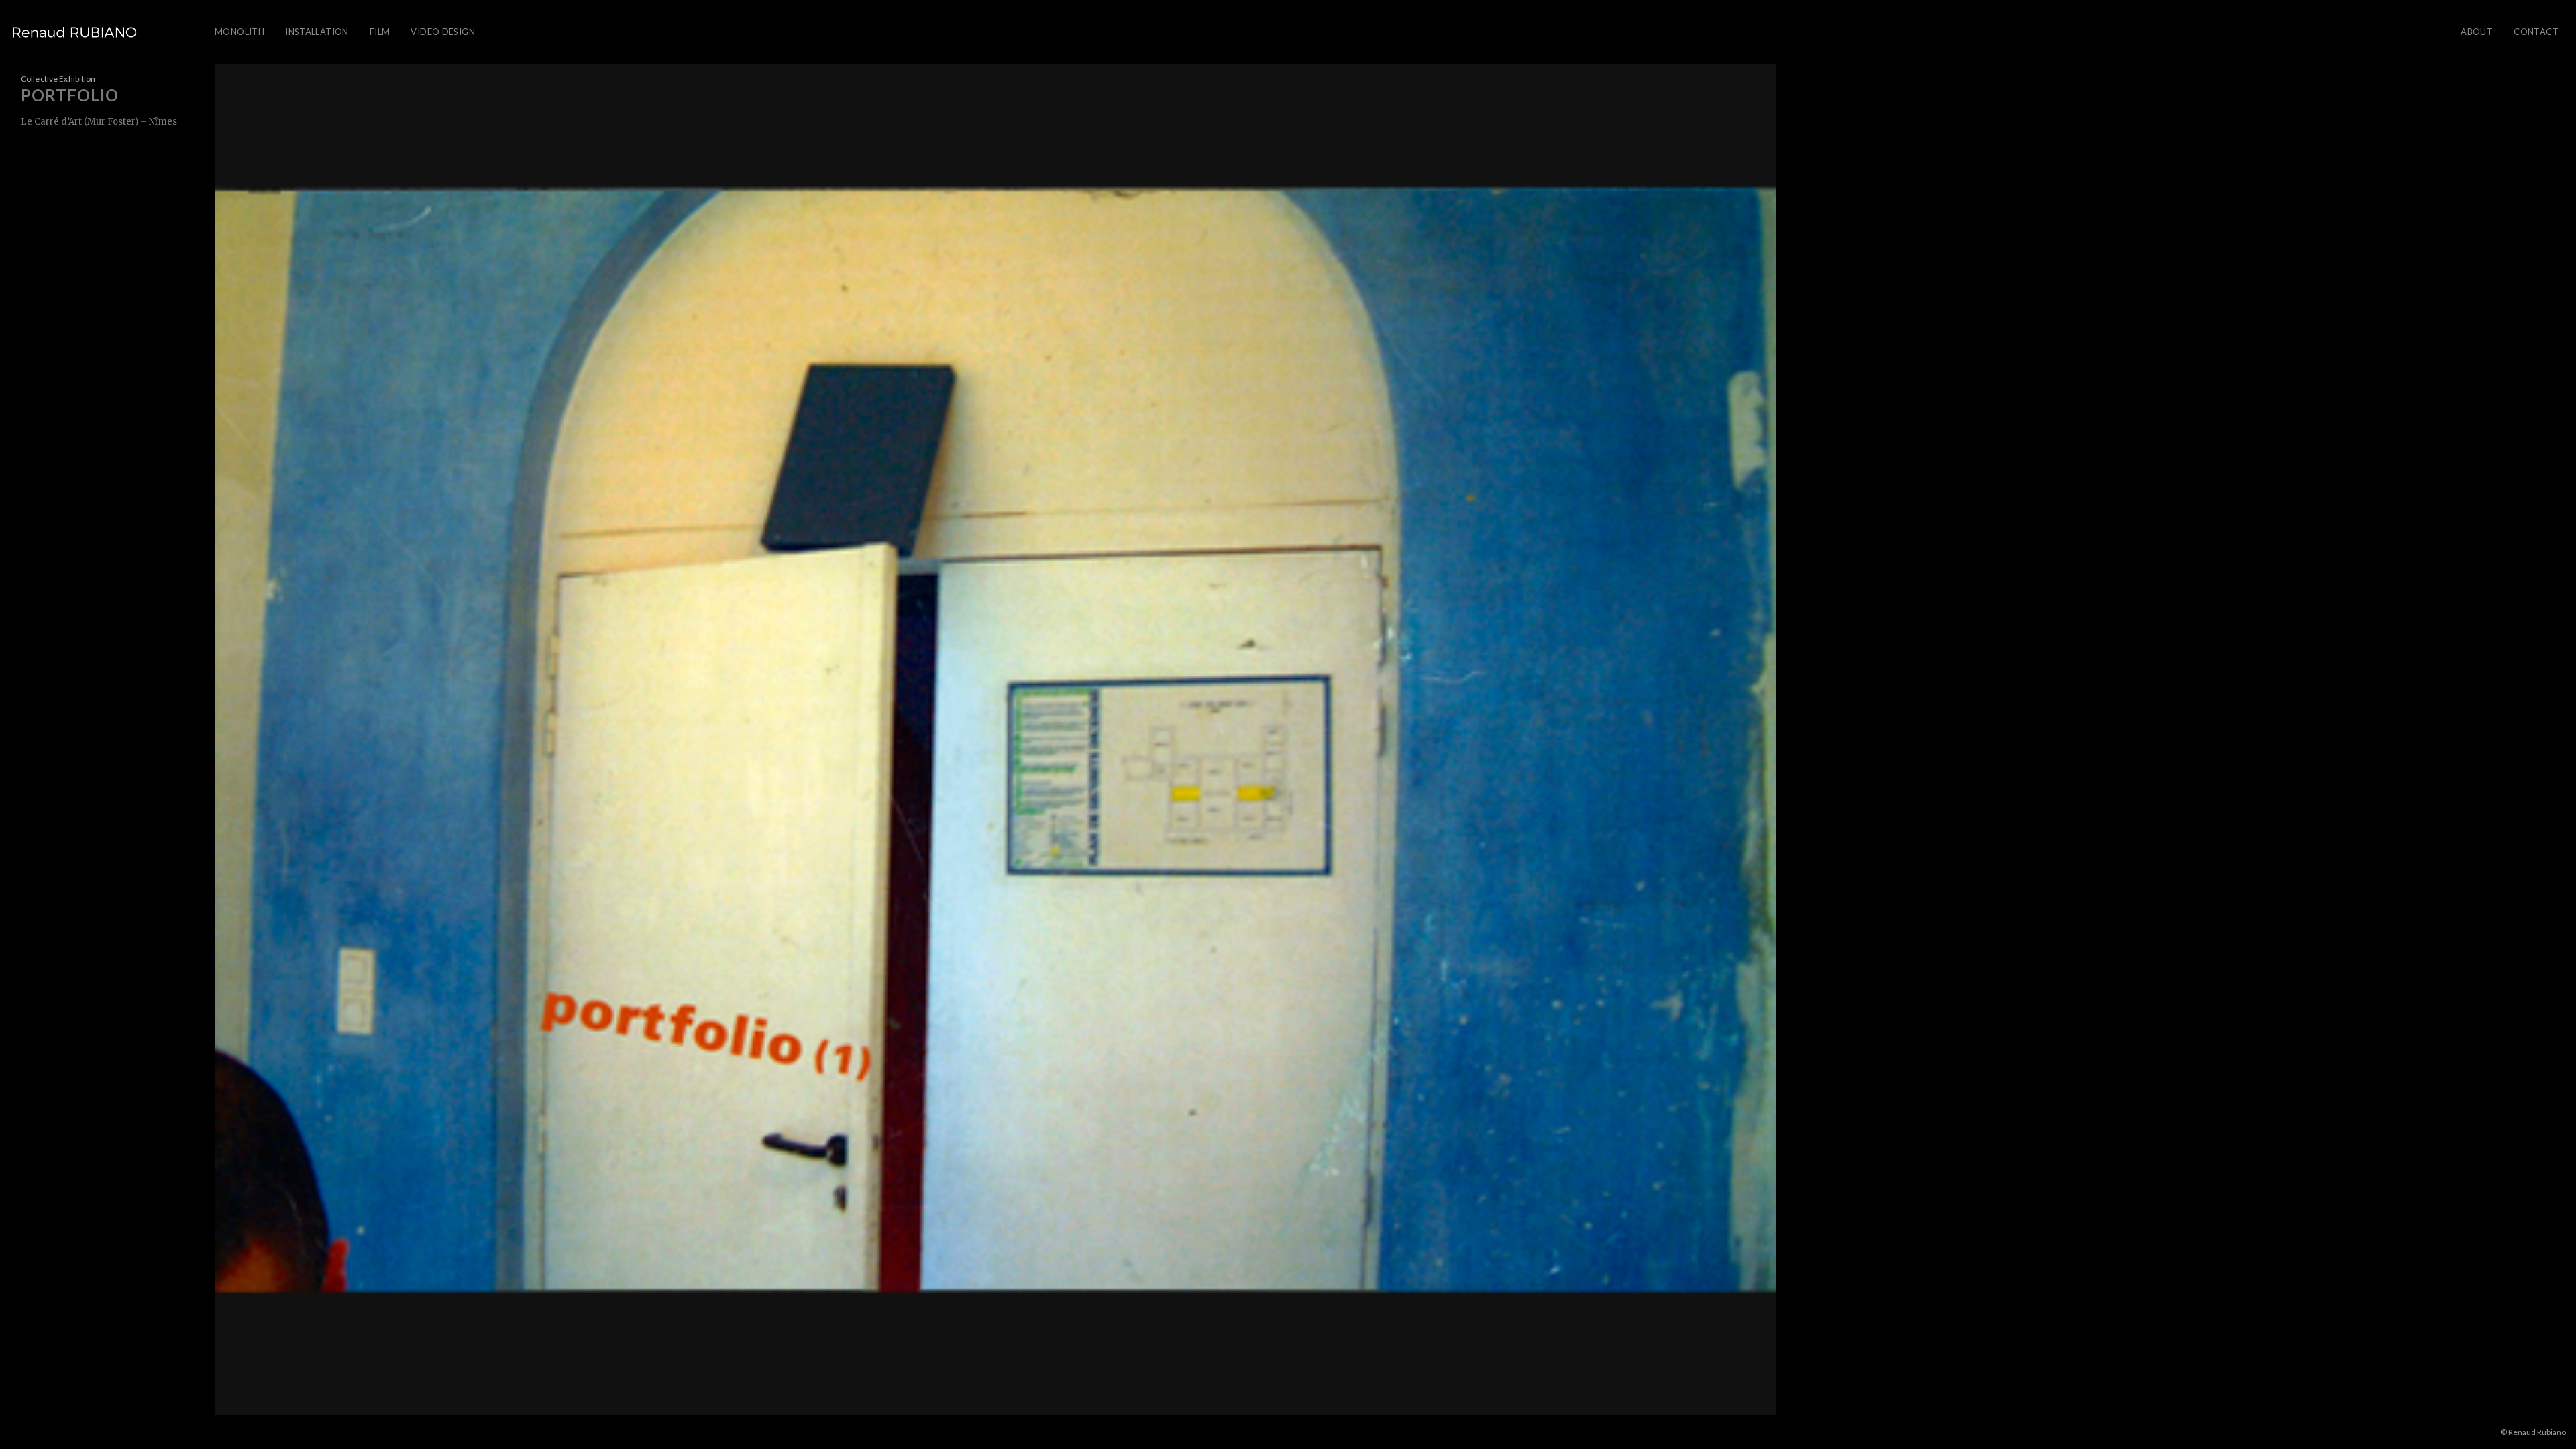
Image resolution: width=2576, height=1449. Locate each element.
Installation (317, 32)
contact (2536, 32)
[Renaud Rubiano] (74, 32)
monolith (239, 32)
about (2477, 32)
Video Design (443, 32)
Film (380, 32)
